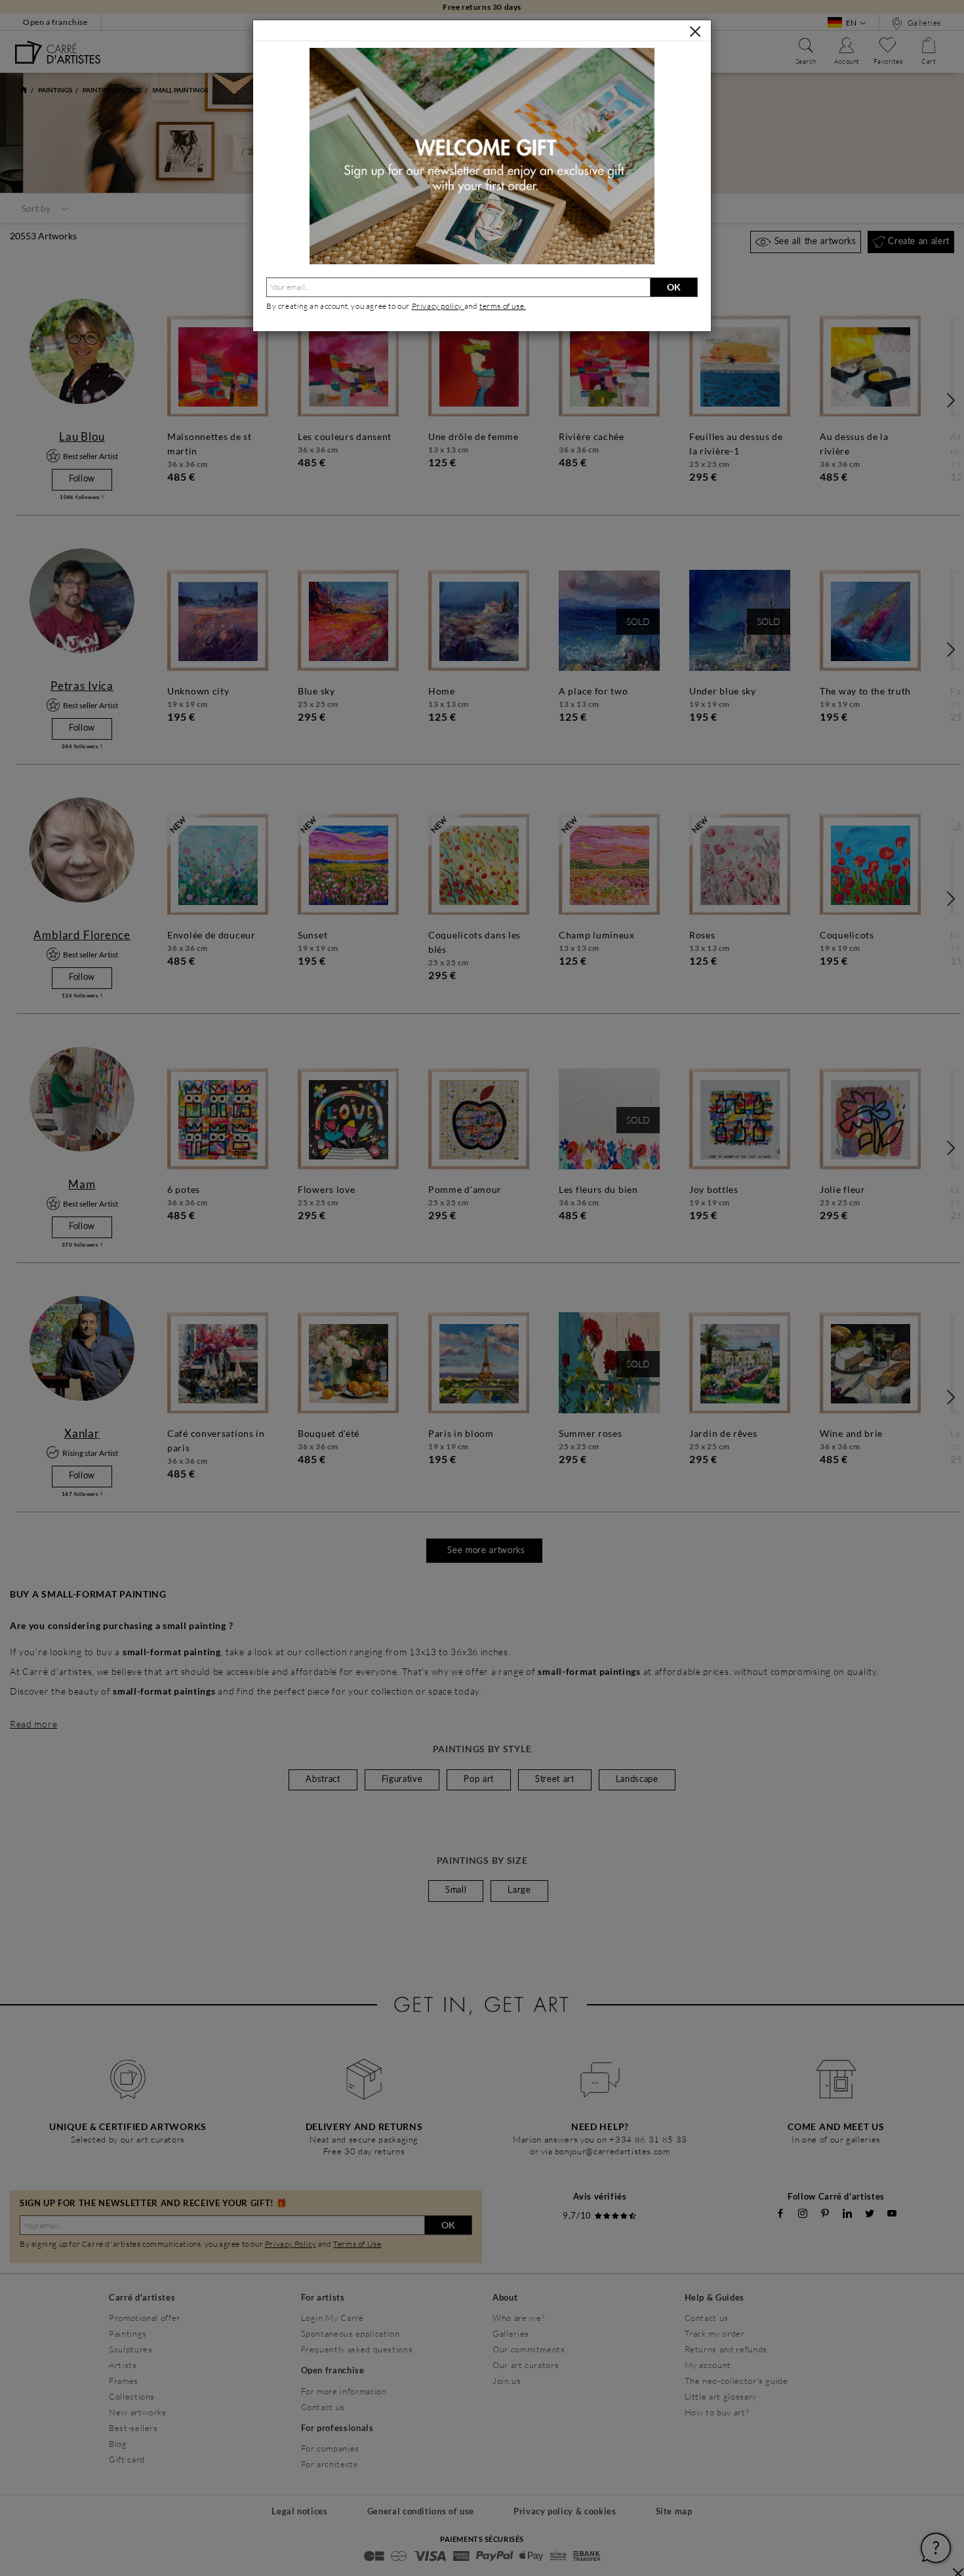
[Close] (695, 31)
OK (674, 287)
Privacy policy (438, 306)
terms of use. (503, 306)
